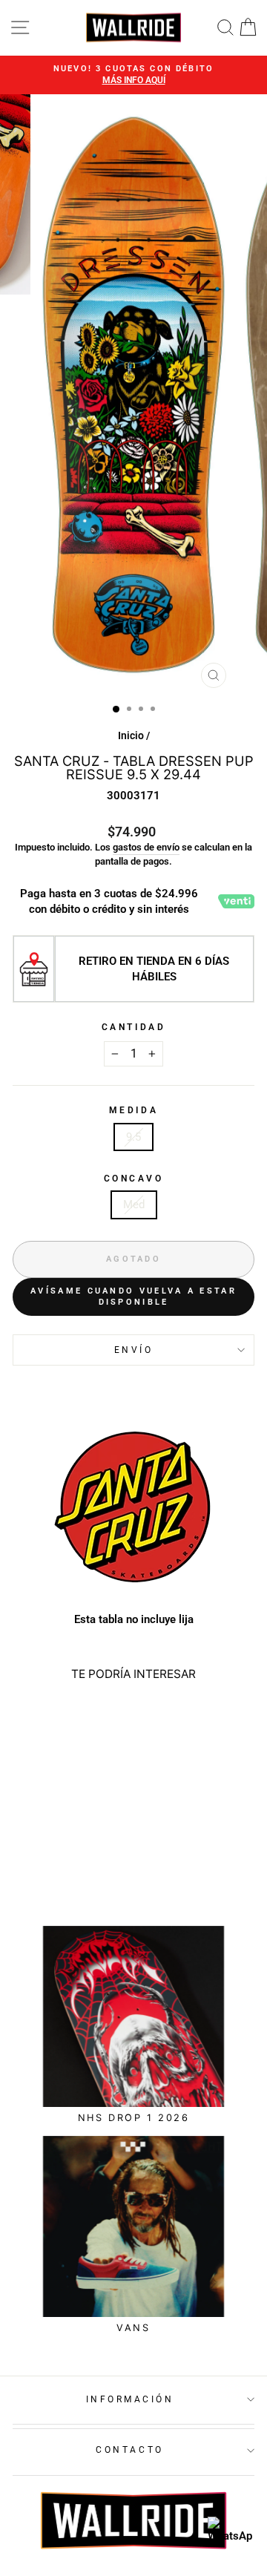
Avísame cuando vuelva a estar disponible (133, 1297)
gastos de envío (146, 847)
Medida (133, 1110)
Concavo (134, 1179)
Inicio (131, 735)
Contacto (129, 2450)
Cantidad (133, 1027)
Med (134, 1205)
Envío (134, 1350)
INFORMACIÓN (130, 2399)
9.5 (133, 1137)
